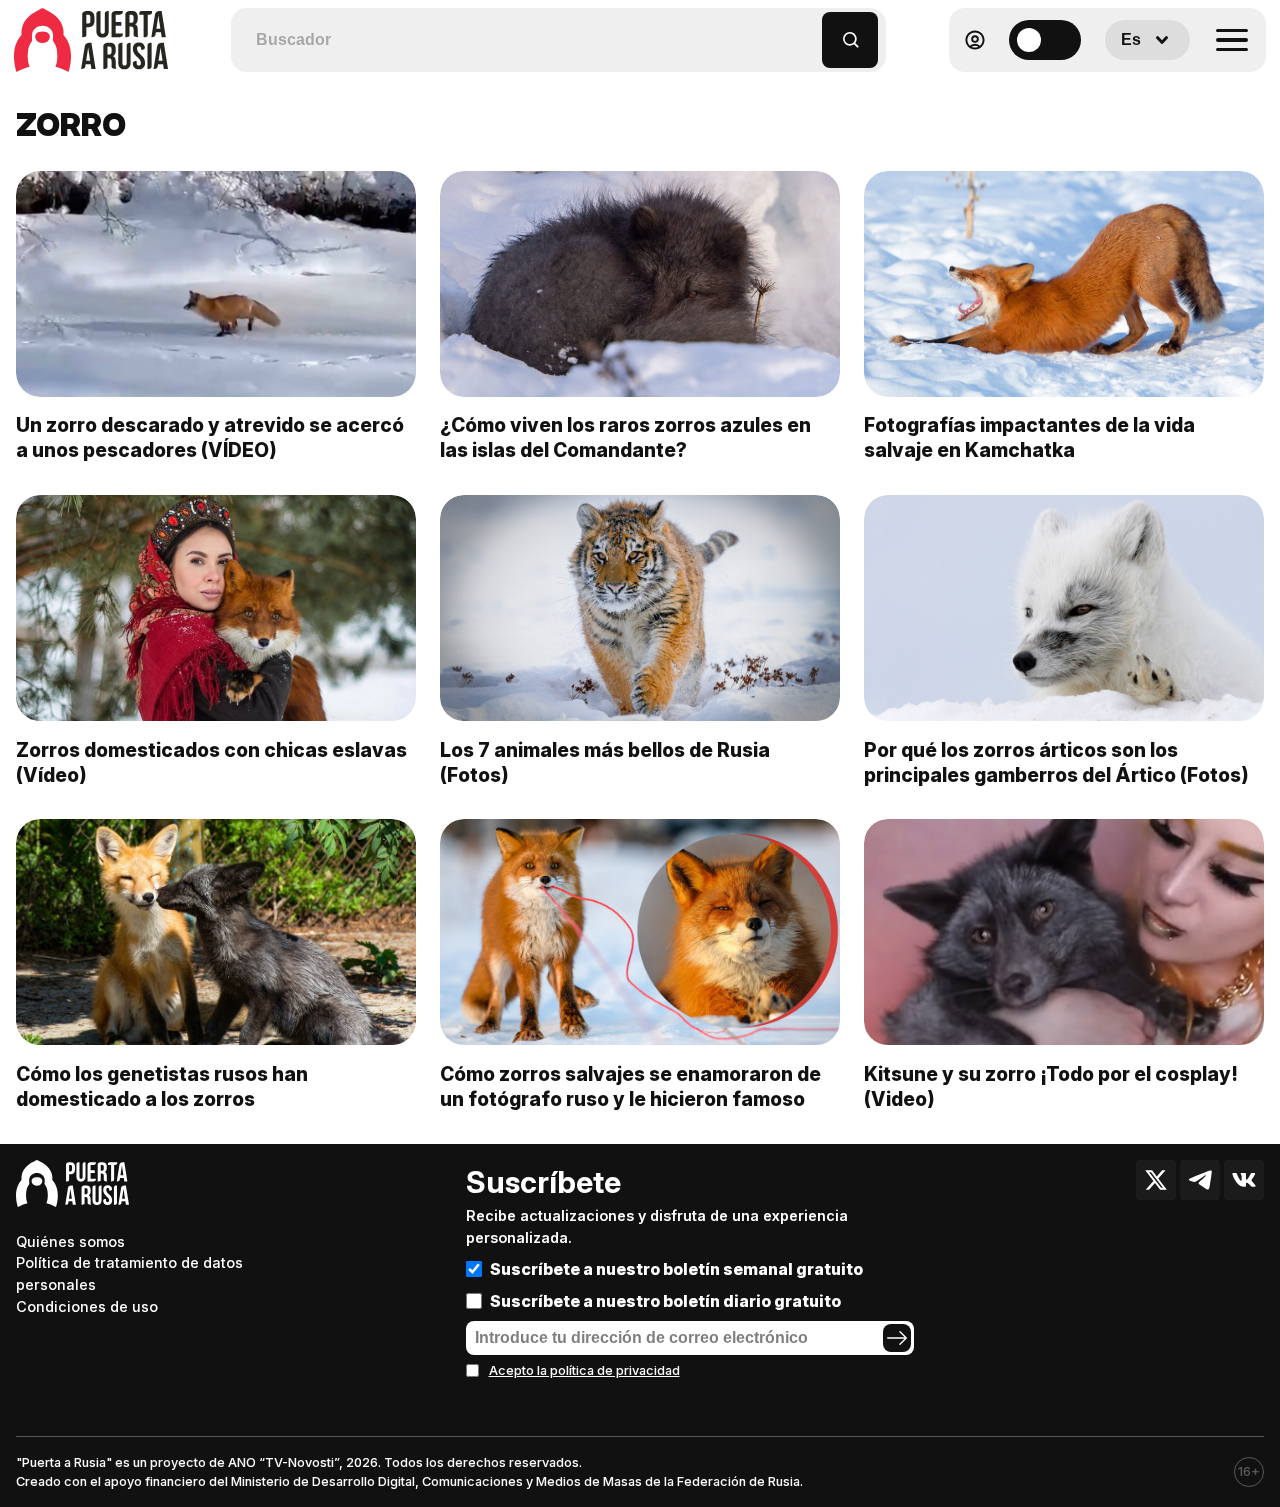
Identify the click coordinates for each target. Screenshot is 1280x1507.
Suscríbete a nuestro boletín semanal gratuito (676, 1269)
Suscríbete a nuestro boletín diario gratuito (665, 1301)
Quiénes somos (70, 1241)
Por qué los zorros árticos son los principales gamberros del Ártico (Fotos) (1056, 762)
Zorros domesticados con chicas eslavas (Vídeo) (211, 762)
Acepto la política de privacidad (584, 1370)
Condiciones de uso (87, 1306)
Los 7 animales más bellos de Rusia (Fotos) (605, 762)
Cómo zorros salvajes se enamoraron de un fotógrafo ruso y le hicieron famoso (630, 1086)
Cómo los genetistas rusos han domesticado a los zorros (162, 1086)
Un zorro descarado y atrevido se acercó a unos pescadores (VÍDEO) (210, 437)
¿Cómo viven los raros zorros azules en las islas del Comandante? (625, 437)
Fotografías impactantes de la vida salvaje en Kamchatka (1029, 437)
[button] (807, 30)
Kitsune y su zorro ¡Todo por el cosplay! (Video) (1051, 1086)
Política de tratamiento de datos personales (129, 1273)
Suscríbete (543, 1182)
